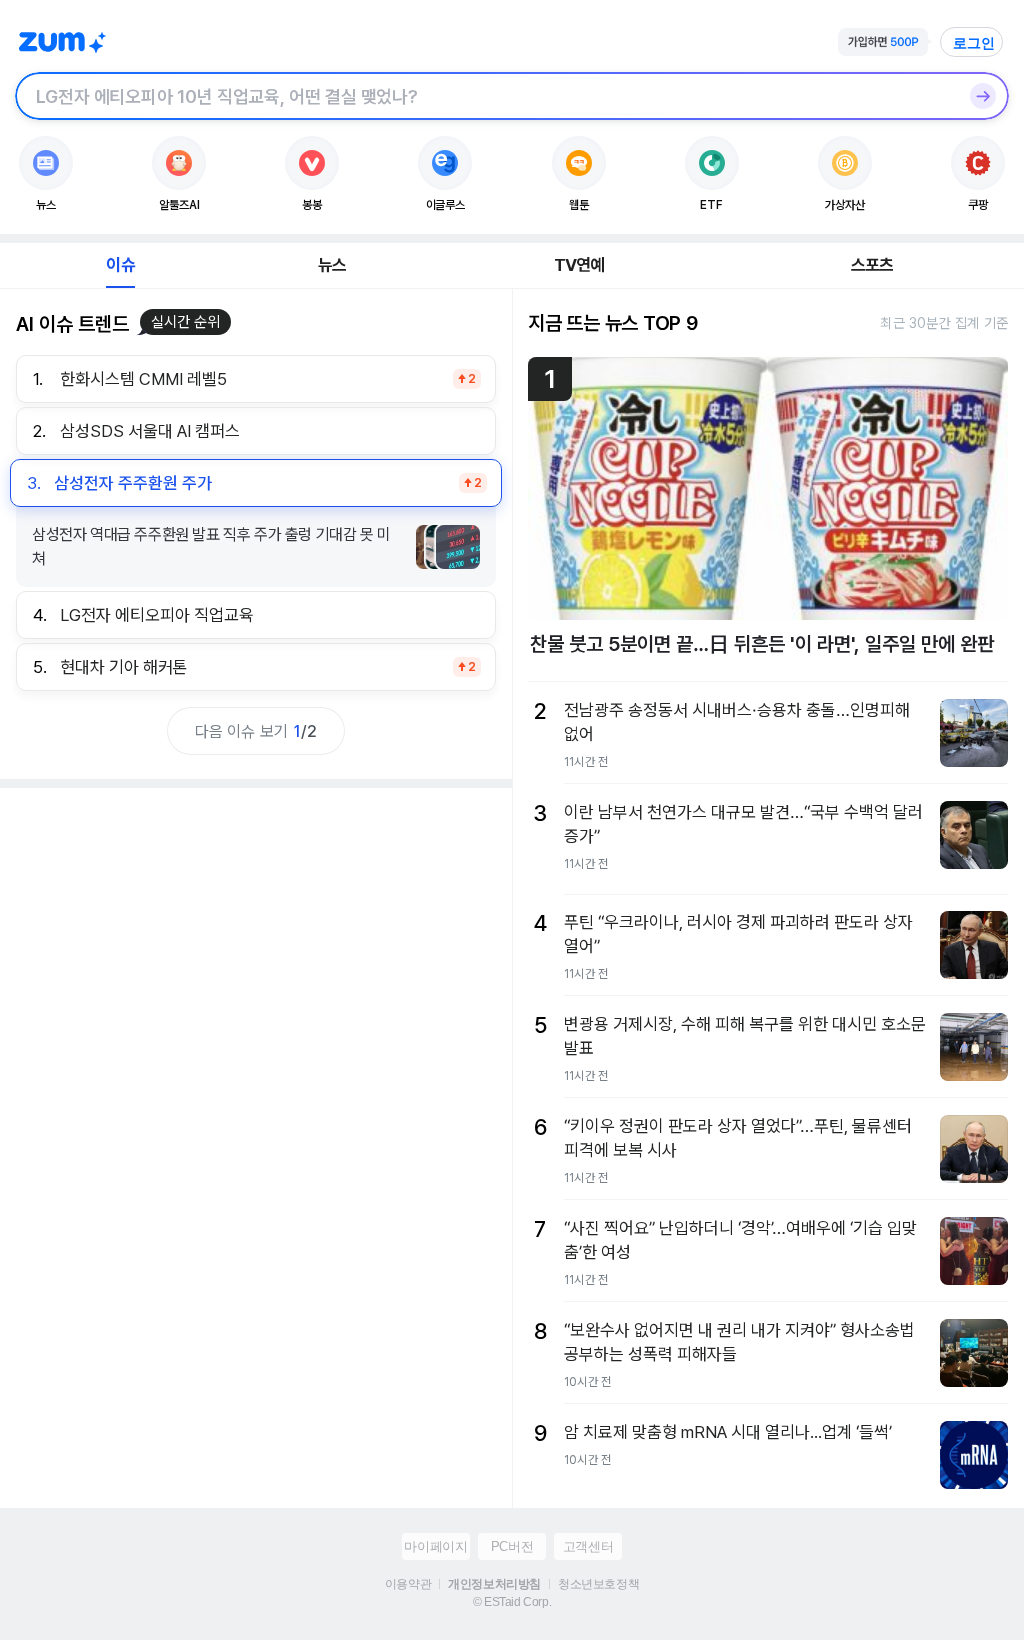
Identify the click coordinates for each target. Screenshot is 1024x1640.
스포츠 (872, 265)
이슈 (120, 265)
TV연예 (579, 265)
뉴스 (332, 265)
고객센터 (588, 1546)
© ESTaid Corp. (512, 1602)
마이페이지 (435, 1546)
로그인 (974, 43)
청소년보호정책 (598, 1584)
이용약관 (408, 1584)
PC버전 (512, 1546)
